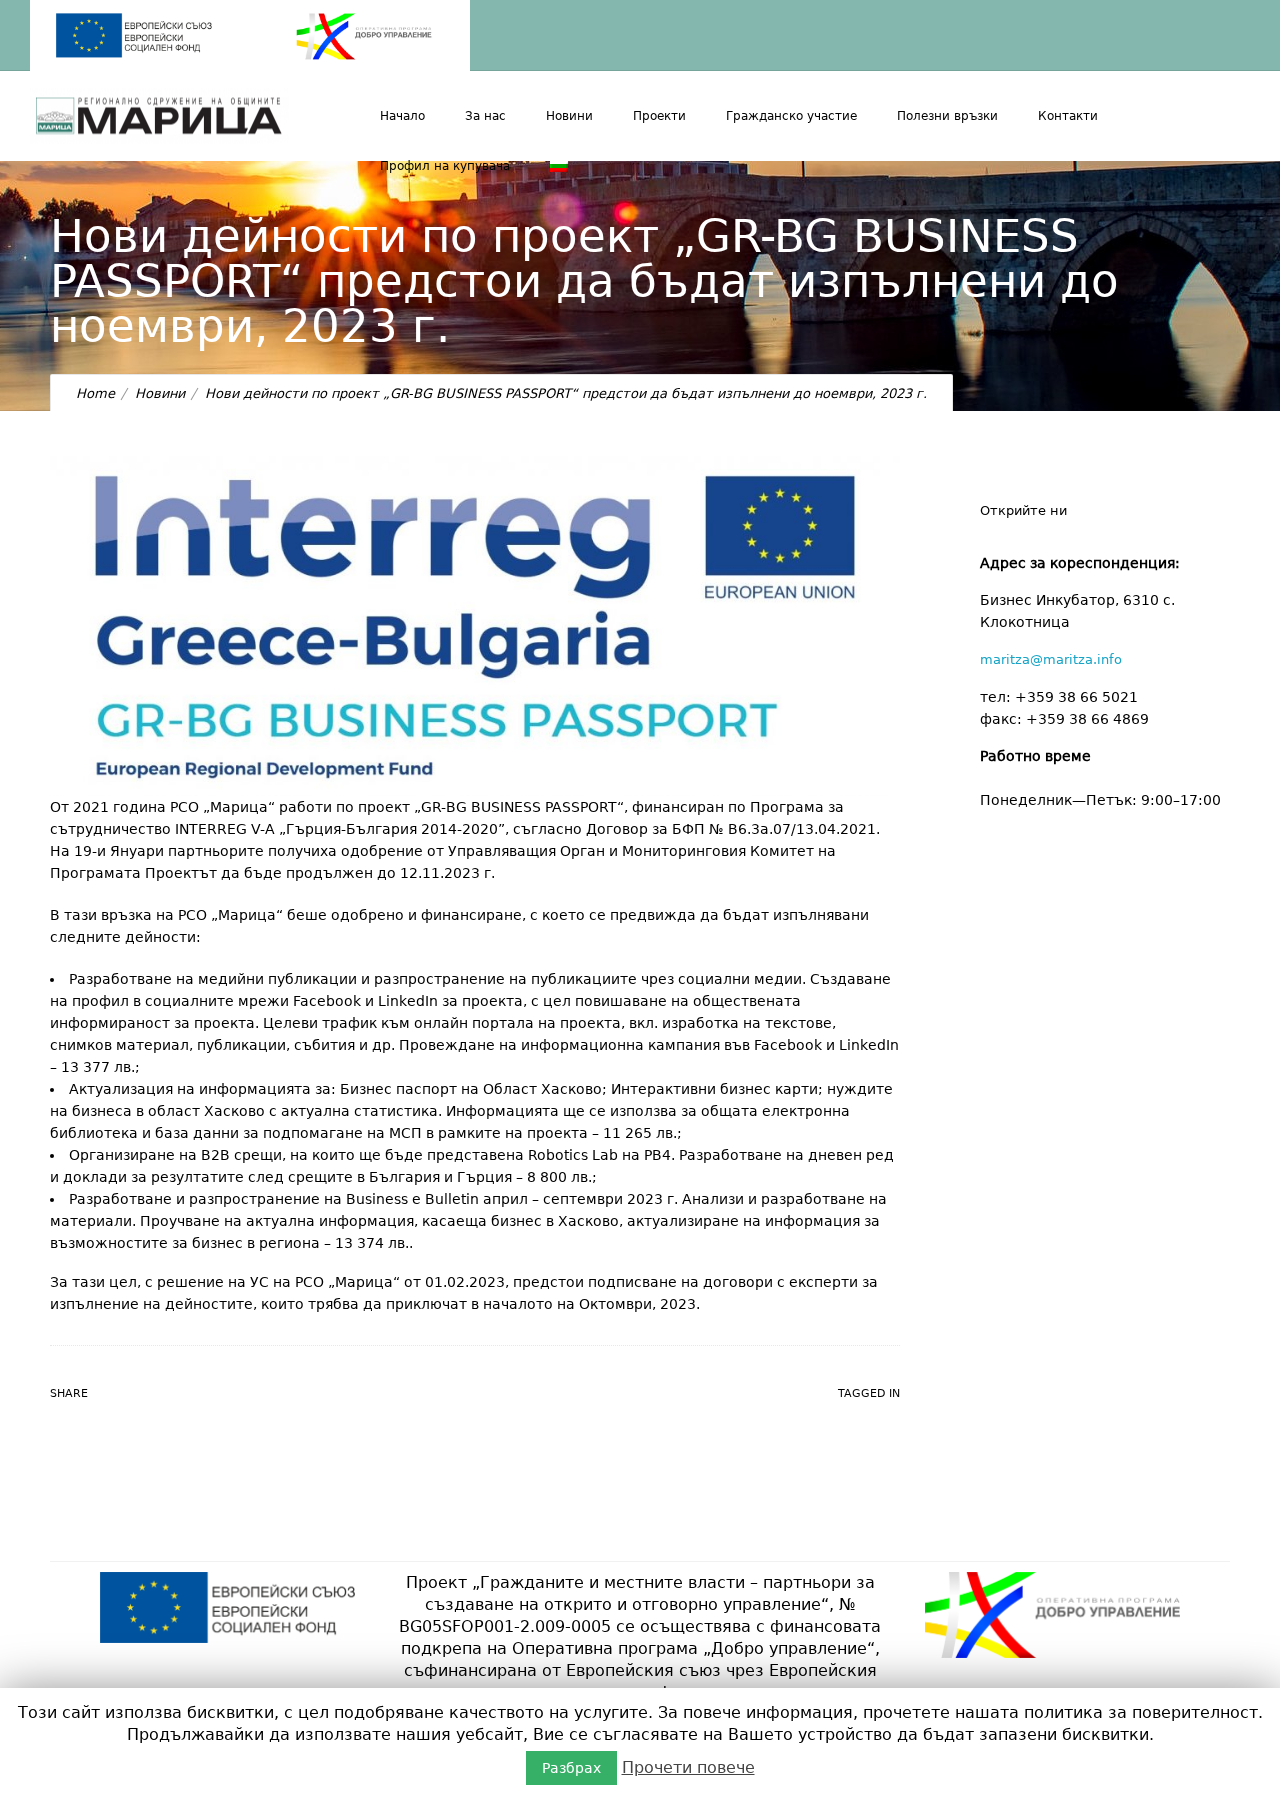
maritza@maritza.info (1051, 659)
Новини (569, 116)
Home (95, 393)
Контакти (1068, 116)
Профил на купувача (445, 166)
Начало (402, 116)
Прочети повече (688, 1767)
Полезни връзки (947, 116)
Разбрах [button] (571, 1768)
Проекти (659, 116)
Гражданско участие (791, 116)
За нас (485, 116)
